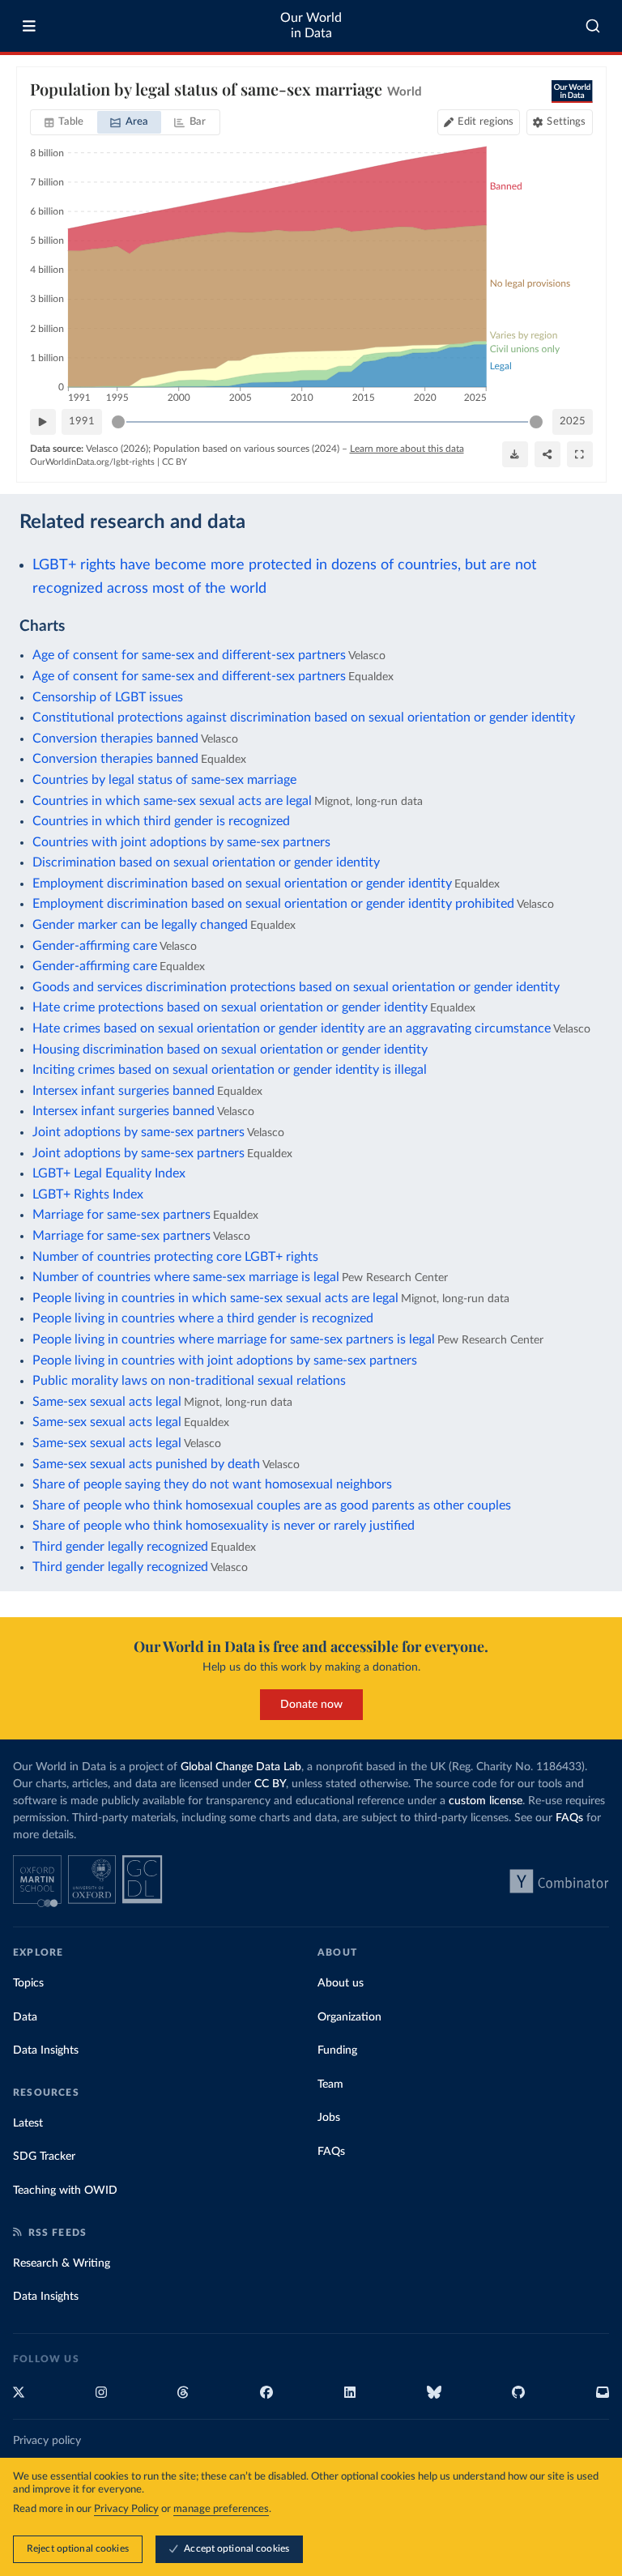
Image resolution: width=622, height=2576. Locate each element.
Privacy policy (47, 2441)
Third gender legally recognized (120, 1547)
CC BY (175, 462)
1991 (82, 422)
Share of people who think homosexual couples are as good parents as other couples (272, 1505)
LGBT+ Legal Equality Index (109, 1173)
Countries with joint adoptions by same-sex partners (181, 842)
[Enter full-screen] (580, 454)
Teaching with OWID (65, 2191)
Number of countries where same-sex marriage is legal (186, 1277)
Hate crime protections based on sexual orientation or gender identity (230, 1007)
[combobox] (593, 26)
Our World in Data (311, 26)
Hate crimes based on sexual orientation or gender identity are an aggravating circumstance (292, 1028)
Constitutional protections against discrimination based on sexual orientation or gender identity (304, 717)
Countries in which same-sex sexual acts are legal (172, 801)
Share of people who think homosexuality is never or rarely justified (224, 1526)
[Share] (547, 454)
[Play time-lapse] (43, 422)
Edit (486, 122)
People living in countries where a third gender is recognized (203, 1318)
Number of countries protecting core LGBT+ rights (175, 1257)
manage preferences (221, 2509)
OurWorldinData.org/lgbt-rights (92, 462)
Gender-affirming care (95, 946)
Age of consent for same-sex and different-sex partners (189, 655)
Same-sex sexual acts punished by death (146, 1464)
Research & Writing (62, 2263)
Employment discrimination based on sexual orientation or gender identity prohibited (273, 904)
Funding (337, 2050)
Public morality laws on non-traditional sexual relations (189, 1381)
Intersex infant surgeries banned (124, 1091)
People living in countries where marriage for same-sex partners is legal (234, 1339)
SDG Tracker (44, 2157)
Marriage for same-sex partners (121, 1215)
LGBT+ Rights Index (88, 1194)
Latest (28, 2123)
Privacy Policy (126, 2509)
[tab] (64, 122)
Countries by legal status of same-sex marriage (164, 780)
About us (341, 1983)
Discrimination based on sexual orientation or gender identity (206, 862)
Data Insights (46, 2050)
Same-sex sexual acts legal (107, 1402)
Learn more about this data (407, 449)
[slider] (118, 422)
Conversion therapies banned (115, 739)
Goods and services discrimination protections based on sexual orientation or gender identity (296, 987)
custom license (486, 1801)
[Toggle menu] (29, 26)
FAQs (569, 1818)
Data (25, 2017)
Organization (349, 2017)
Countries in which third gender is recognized (161, 821)
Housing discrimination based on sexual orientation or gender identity (230, 1050)
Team (330, 2084)
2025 (573, 422)
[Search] (593, 26)
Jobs (329, 2118)
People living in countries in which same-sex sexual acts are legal (215, 1298)
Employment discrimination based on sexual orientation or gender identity (242, 884)
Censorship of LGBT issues (108, 697)
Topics (28, 1983)
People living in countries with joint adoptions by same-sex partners (225, 1360)
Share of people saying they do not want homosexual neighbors (212, 1484)
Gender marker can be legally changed (140, 925)
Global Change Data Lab (241, 1767)
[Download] (515, 454)
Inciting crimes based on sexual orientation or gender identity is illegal (230, 1070)
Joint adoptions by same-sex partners (138, 1132)
